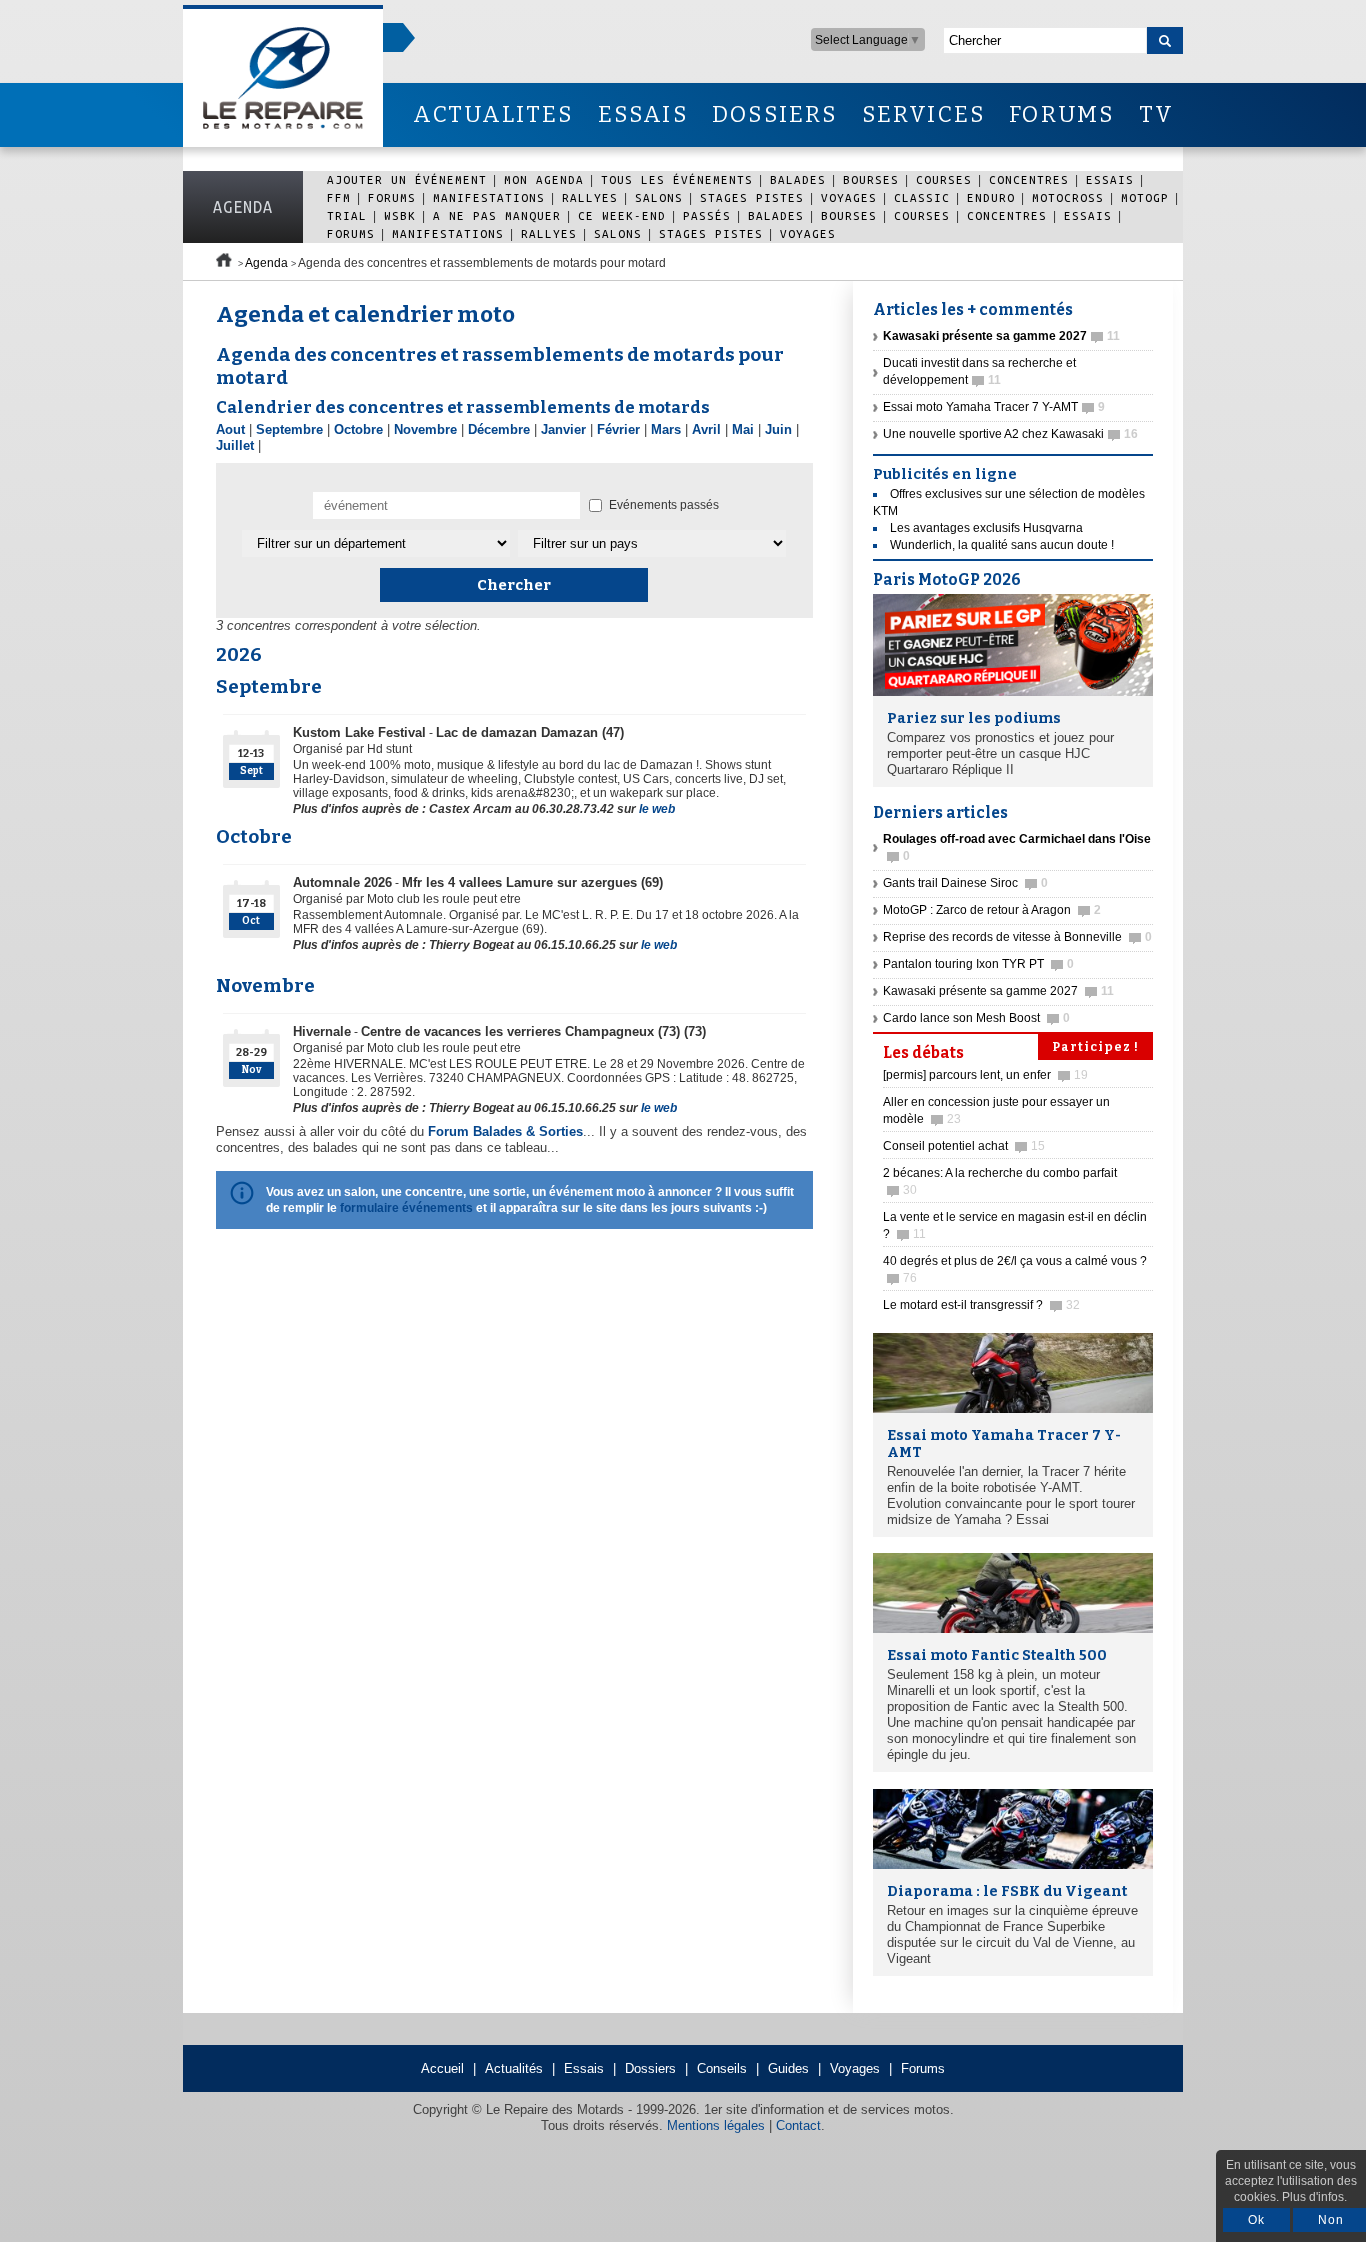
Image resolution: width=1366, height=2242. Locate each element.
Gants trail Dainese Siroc (965, 883)
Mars (666, 429)
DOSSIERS (775, 114)
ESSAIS (643, 114)
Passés (707, 215)
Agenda (243, 207)
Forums (392, 197)
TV (1156, 114)
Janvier (563, 429)
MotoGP (1145, 197)
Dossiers (650, 2068)
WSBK (400, 215)
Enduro (991, 197)
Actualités (514, 2068)
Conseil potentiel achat (964, 1146)
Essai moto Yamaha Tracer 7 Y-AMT (994, 407)
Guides (788, 2068)
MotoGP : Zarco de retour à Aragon (992, 910)
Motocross (1068, 197)
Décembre (499, 429)
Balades (798, 179)
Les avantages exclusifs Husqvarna (986, 528)
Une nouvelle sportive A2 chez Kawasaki (1010, 434)
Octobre (358, 429)
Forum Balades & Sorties (505, 1131)
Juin (778, 429)
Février (618, 429)
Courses (944, 179)
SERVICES (924, 114)
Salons (659, 197)
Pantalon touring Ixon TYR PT (978, 964)
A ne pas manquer (497, 215)
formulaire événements (406, 1208)
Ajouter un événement (407, 179)
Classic (922, 197)
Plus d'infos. (1314, 2197)
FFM (339, 197)
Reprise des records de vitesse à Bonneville (1017, 937)
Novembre (425, 429)
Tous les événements (677, 179)
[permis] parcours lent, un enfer (985, 1075)
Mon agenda (544, 179)
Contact (798, 2125)
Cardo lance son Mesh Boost (976, 1018)
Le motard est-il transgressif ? (981, 1305)
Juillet (235, 445)
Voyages (849, 197)
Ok (1256, 2220)
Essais (1110, 179)
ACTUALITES (493, 114)
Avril (706, 429)
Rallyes (590, 197)
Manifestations (489, 197)
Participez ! (1095, 1047)
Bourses (871, 179)
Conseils (722, 2068)
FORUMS (1061, 114)
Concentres (1029, 179)
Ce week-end (622, 215)
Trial (347, 215)
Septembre (289, 429)
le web (657, 809)
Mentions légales (716, 2125)
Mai (743, 429)
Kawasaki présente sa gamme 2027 (998, 991)
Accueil (442, 2068)
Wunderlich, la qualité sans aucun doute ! (1002, 545)
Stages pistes (752, 197)
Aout (230, 429)
